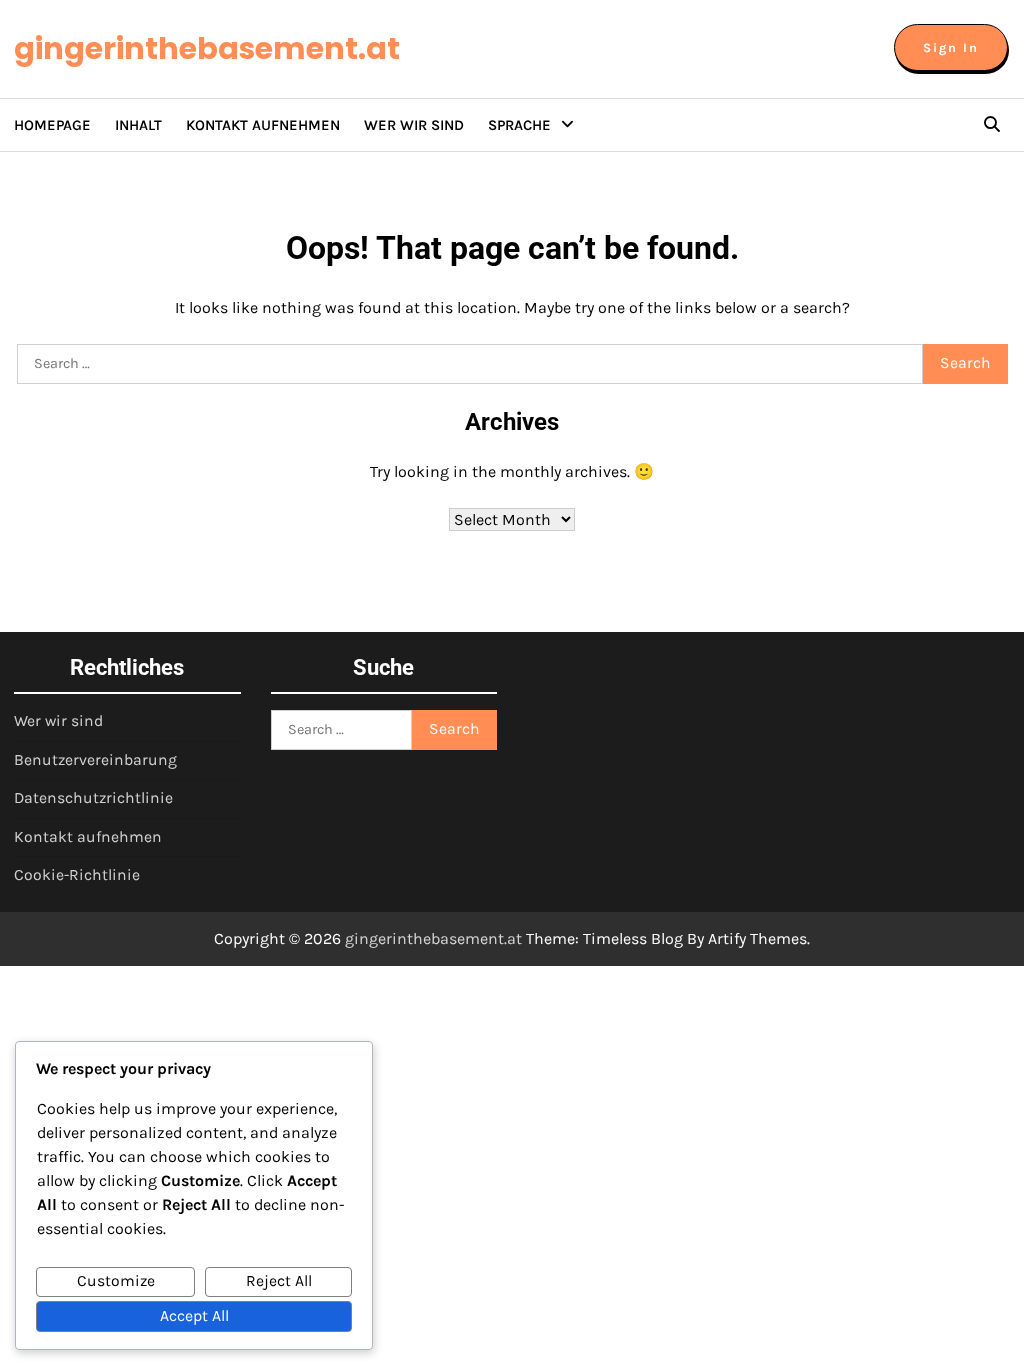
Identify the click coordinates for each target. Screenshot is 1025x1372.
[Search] (992, 125)
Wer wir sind (414, 125)
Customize (116, 1281)
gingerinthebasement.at (207, 48)
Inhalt (138, 125)
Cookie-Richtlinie (77, 875)
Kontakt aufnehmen (263, 125)
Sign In (951, 47)
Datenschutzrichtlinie (93, 798)
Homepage (52, 125)
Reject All (279, 1281)
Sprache (519, 125)
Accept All (194, 1316)
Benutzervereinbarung (95, 760)
